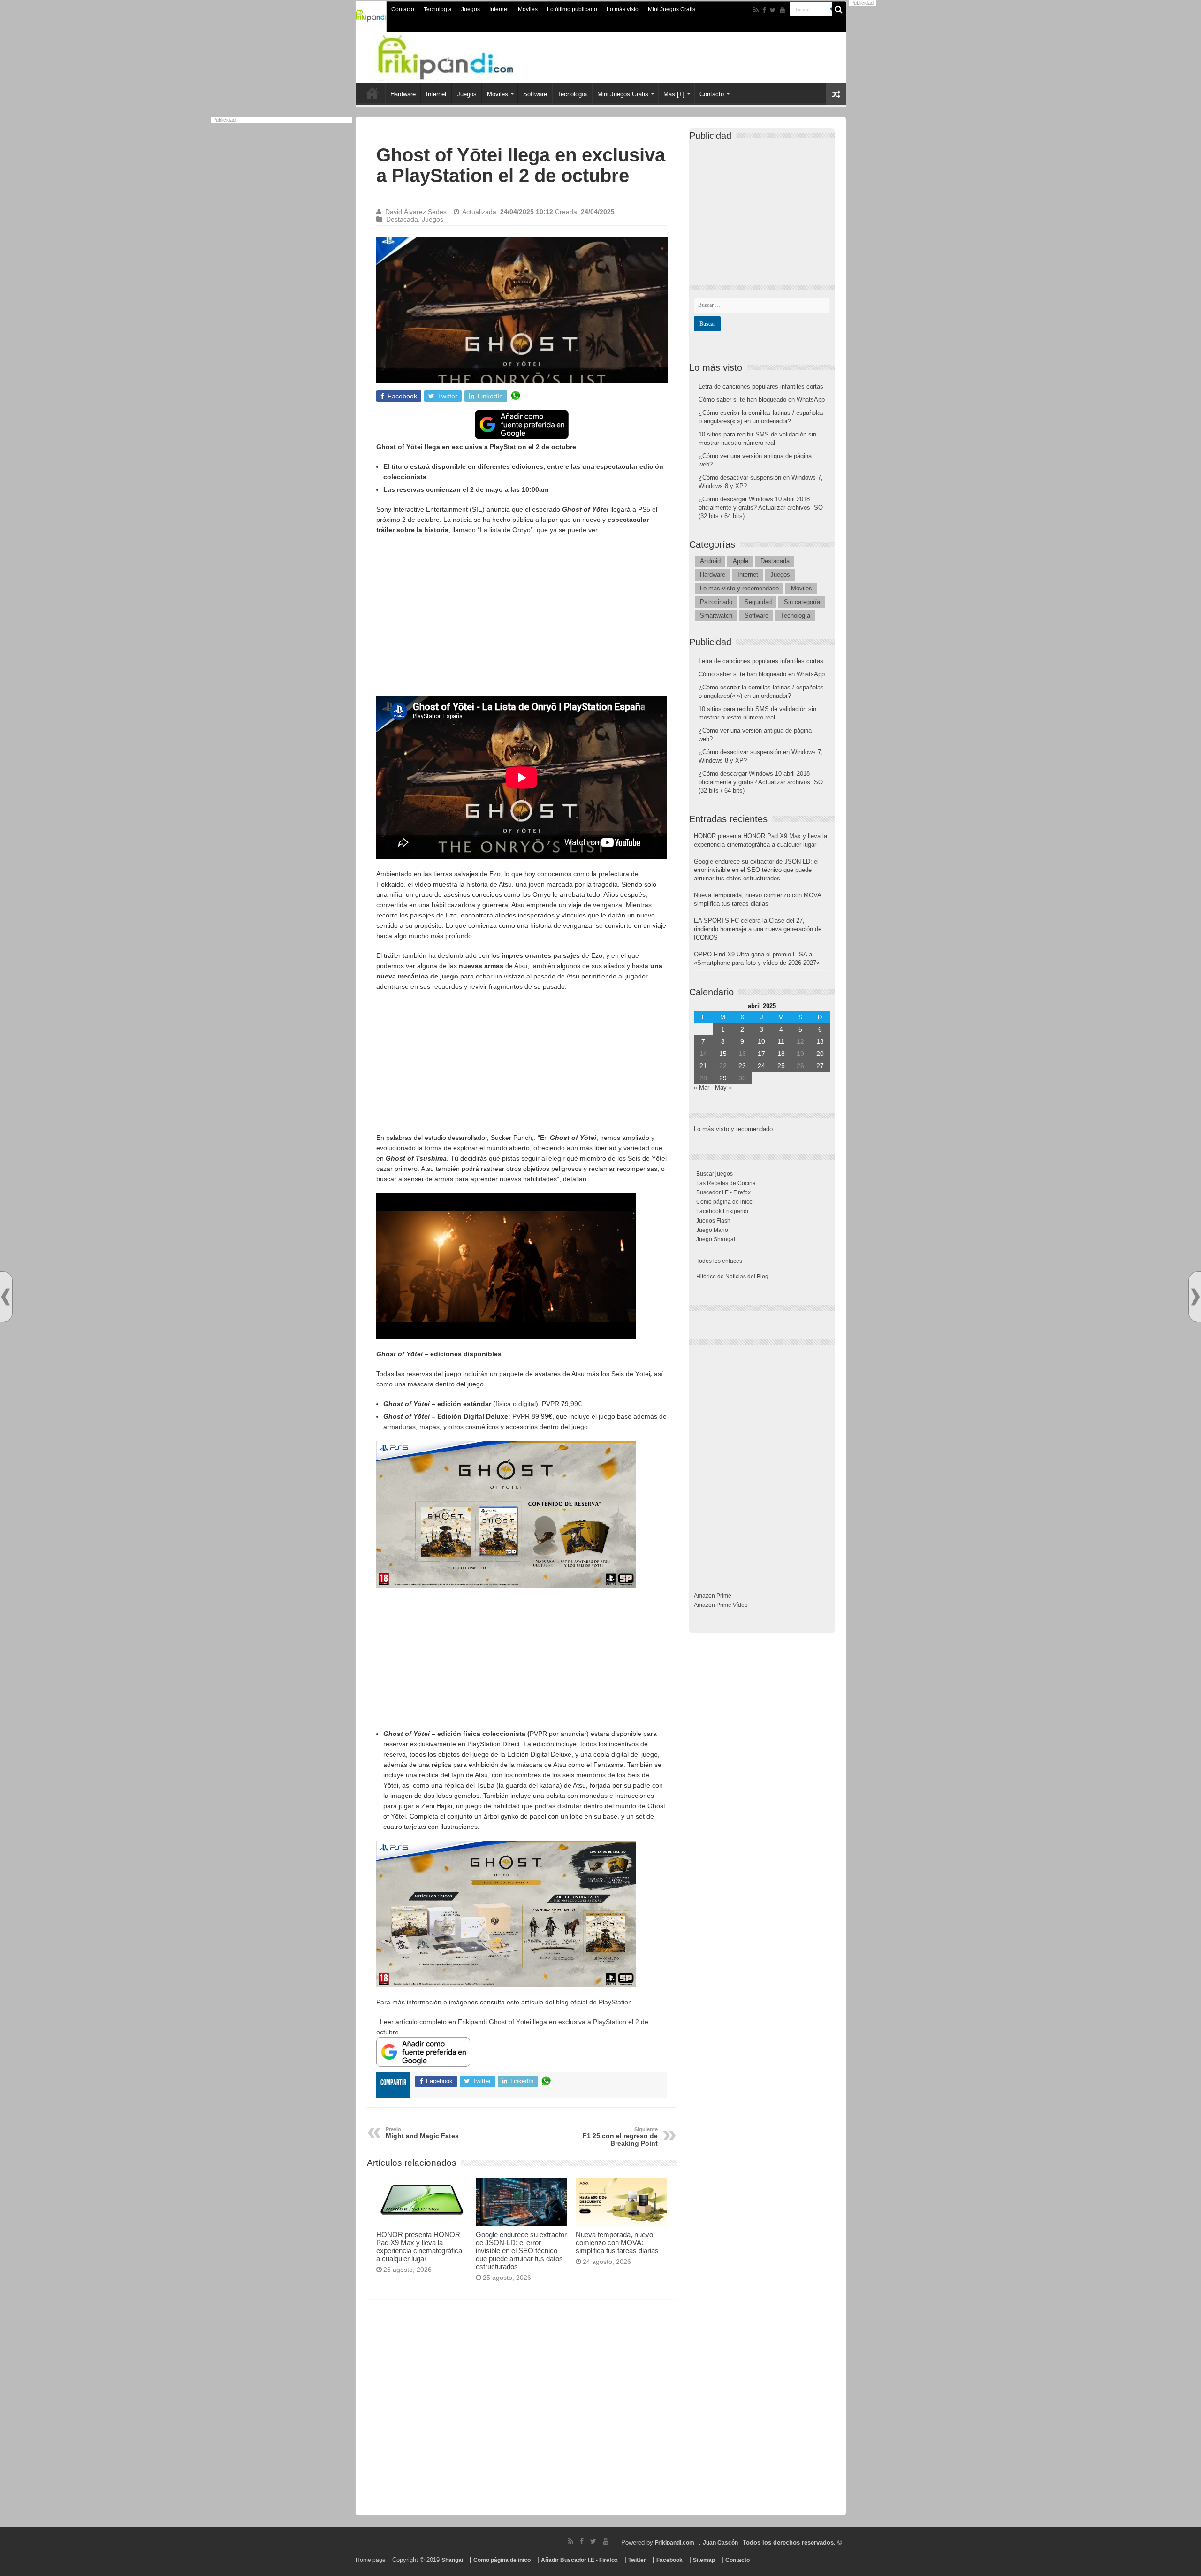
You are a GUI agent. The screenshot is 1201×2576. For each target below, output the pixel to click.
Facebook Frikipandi (722, 1211)
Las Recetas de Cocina (726, 1183)
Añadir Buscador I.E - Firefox (579, 2560)
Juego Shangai (716, 1239)
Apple (741, 561)
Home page (371, 2560)
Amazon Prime (713, 1596)
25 (781, 1066)
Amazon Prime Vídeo (721, 1605)
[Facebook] (764, 10)
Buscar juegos (715, 1174)
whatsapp (516, 396)
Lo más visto (623, 9)
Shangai (452, 2560)
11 (781, 1041)
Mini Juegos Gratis (672, 9)
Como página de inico (724, 1202)
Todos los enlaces (719, 1261)
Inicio (372, 93)
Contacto (403, 9)
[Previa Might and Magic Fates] (6, 1297)
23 (742, 1066)
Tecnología (438, 9)
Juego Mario (712, 1230)
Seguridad (758, 602)
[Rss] (756, 10)
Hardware (403, 94)
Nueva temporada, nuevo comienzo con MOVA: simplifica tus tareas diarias (617, 2243)
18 (781, 1054)
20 (820, 1054)
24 (761, 1066)
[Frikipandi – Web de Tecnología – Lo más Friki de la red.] (464, 56)
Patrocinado (716, 602)
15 (723, 1054)
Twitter (637, 2560)
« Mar (702, 1088)
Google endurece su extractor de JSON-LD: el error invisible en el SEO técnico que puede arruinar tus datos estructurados (521, 2251)
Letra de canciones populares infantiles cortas (761, 386)
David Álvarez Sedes (416, 212)
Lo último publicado (572, 9)
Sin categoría (802, 602)
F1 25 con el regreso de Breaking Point (620, 2137)
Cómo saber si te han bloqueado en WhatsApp (762, 400)
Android (710, 561)
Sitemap (704, 2560)
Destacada (402, 219)
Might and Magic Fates (422, 2133)
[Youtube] (783, 10)
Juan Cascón (720, 2543)
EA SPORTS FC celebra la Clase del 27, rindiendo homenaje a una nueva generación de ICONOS (758, 929)
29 (723, 1078)
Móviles (528, 9)
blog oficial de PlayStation (594, 2002)
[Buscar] (839, 9)
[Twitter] (773, 10)
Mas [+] (674, 94)
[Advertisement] (522, 610)
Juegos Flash (713, 1221)
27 (820, 1066)
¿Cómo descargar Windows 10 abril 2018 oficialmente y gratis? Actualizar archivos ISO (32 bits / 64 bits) (761, 508)
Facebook (669, 2560)
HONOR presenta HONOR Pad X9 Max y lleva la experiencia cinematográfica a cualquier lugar (419, 2247)
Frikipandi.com (675, 2543)
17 (761, 1054)
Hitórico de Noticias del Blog (732, 1277)
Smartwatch (716, 615)
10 (761, 1041)
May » (723, 1088)
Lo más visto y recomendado (739, 588)
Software (535, 94)
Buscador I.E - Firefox (723, 1192)
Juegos (471, 9)
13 (820, 1041)
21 (703, 1066)
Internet (499, 9)
